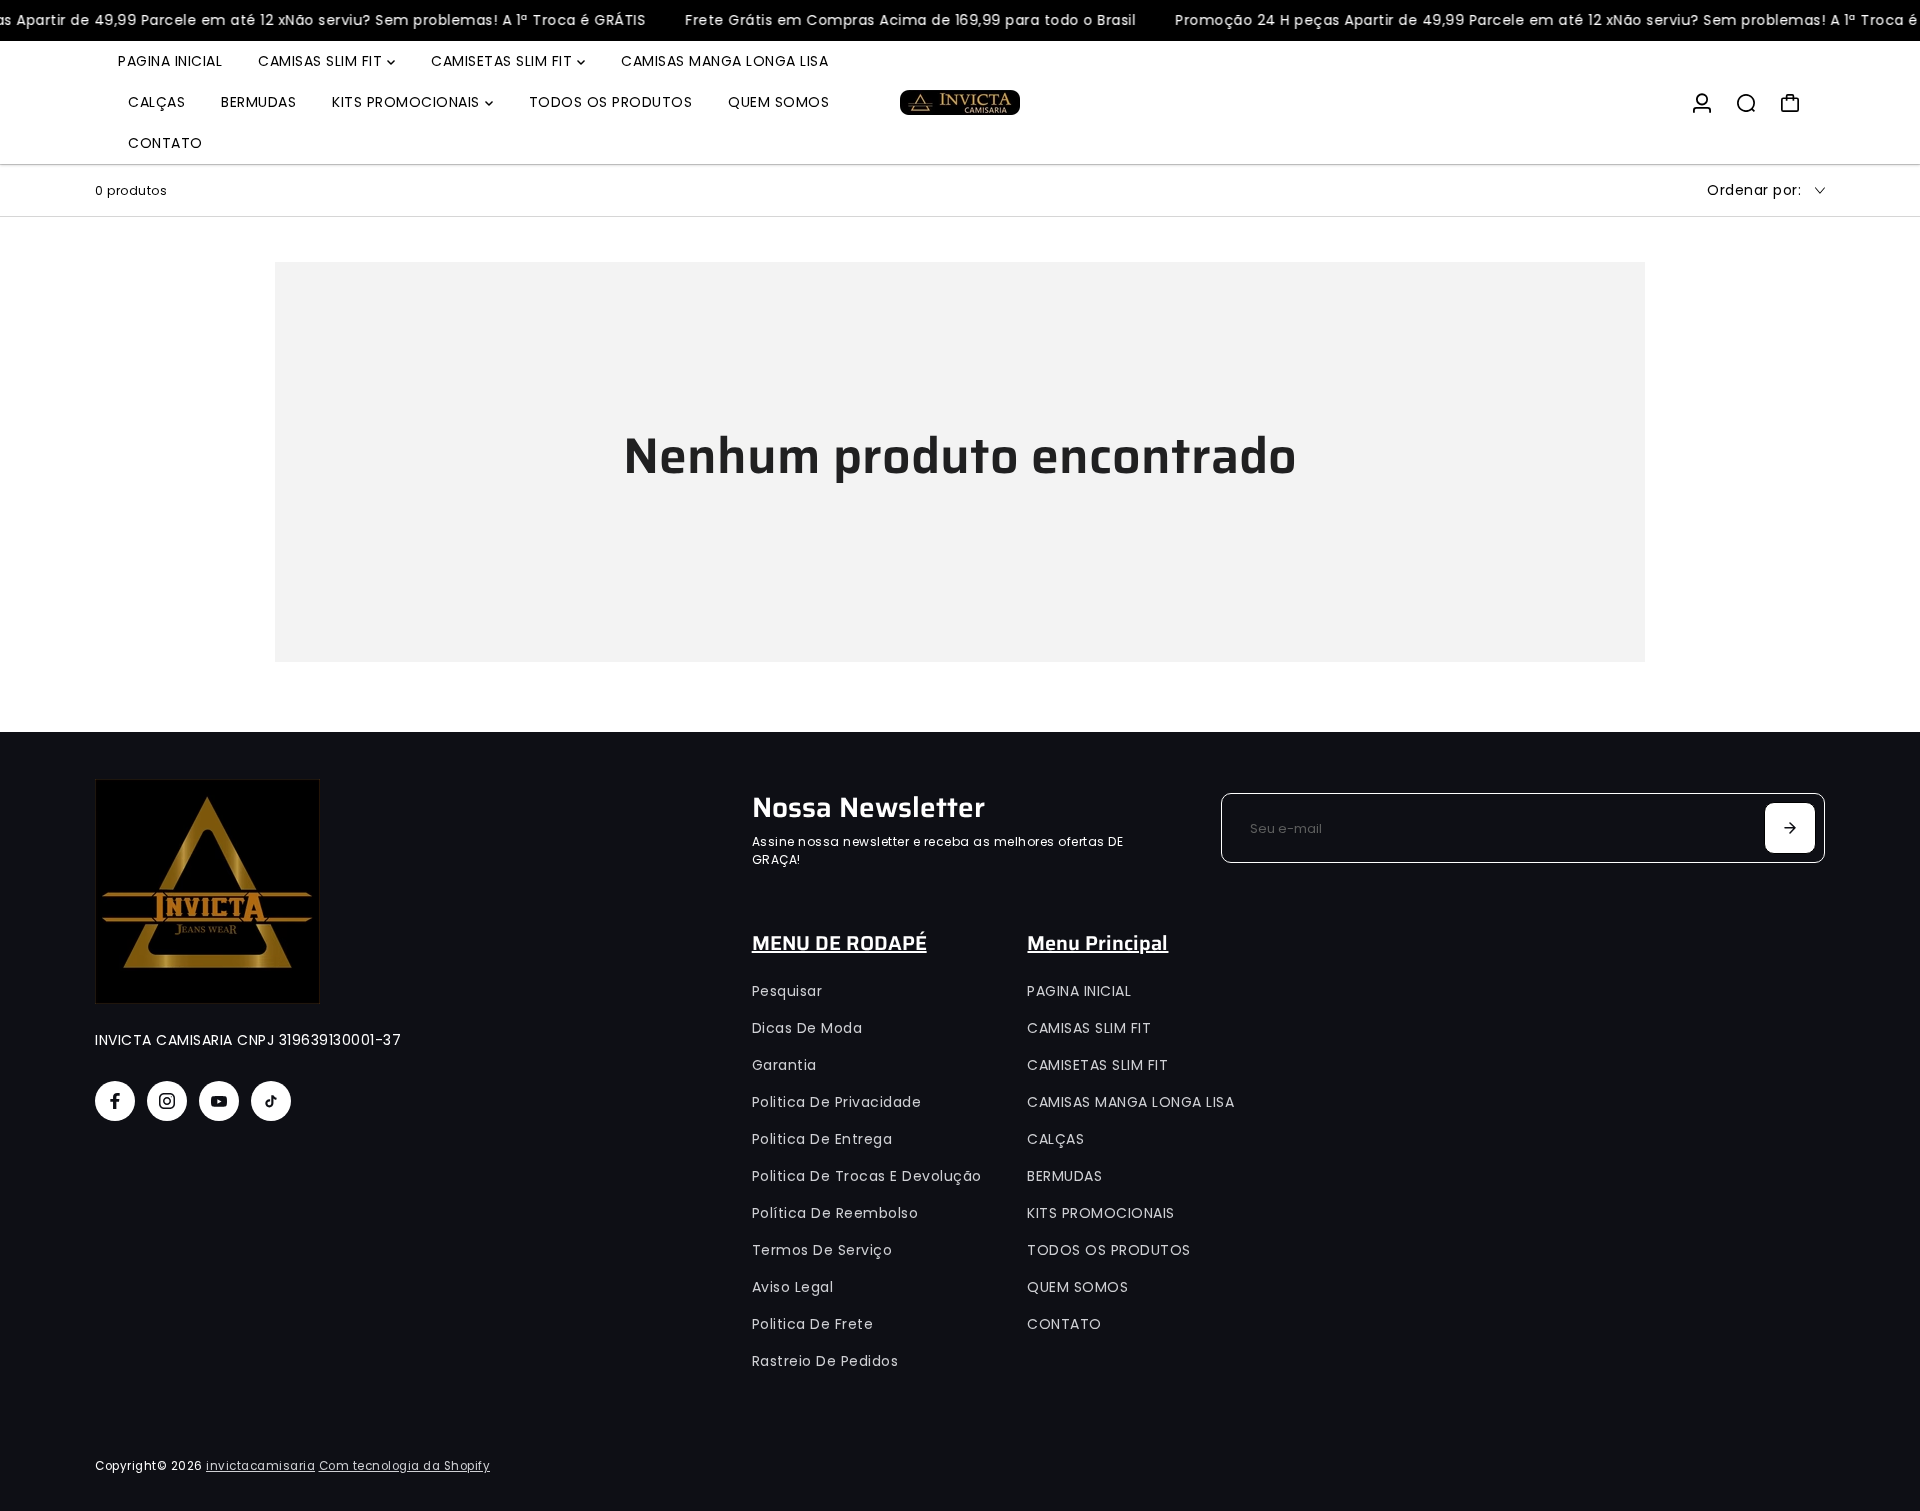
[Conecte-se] (1702, 103)
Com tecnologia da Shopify (405, 1466)
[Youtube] (219, 1101)
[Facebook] (115, 1101)
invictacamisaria (260, 1466)
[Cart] (1790, 103)
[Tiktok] (271, 1101)
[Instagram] (167, 1101)
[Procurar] (1746, 103)
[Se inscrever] (1790, 828)
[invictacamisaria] (960, 102)
